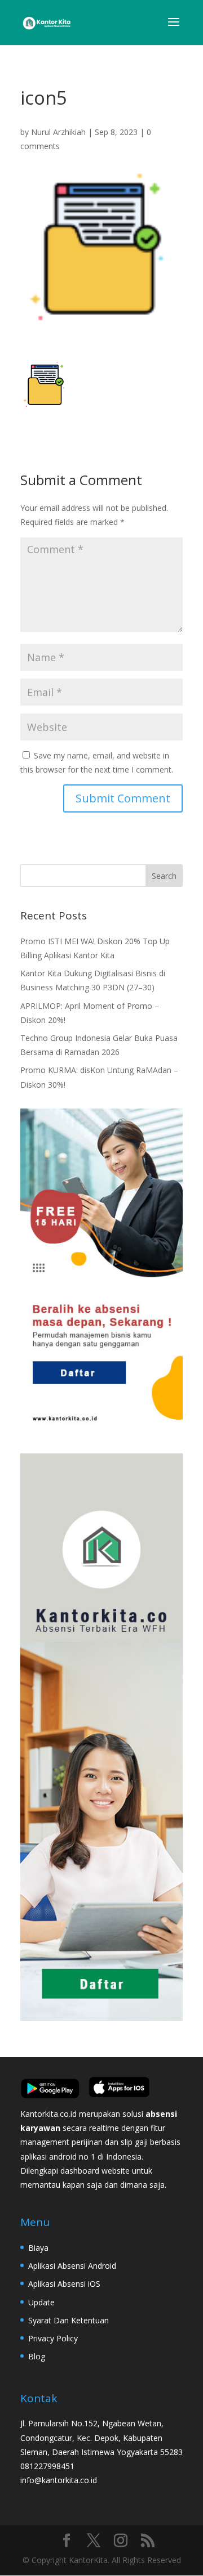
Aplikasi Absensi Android (72, 2266)
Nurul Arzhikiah (58, 132)
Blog (37, 2356)
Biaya (38, 2248)
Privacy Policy (53, 2338)
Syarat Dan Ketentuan (69, 2320)
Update (41, 2302)
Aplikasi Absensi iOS (64, 2284)
